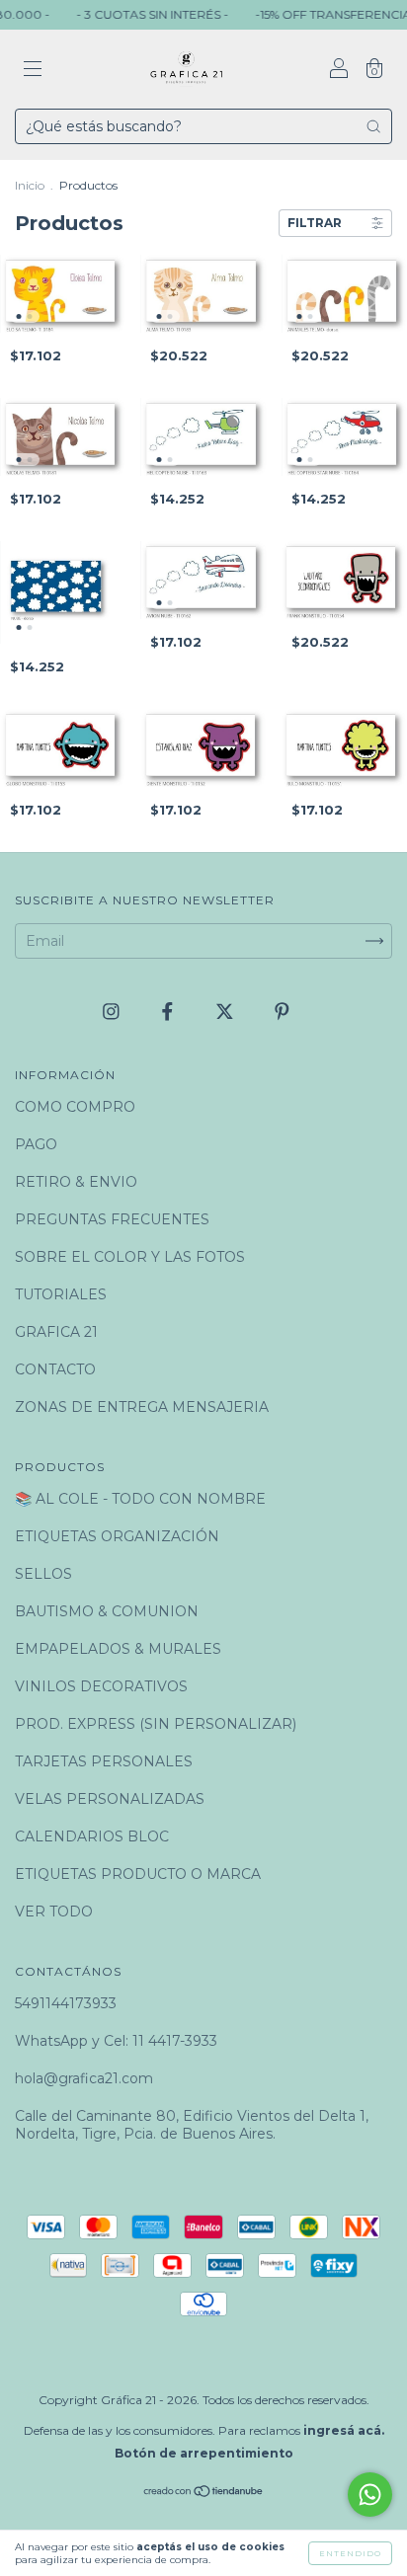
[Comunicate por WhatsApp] (370, 2495)
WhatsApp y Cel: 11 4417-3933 (116, 2041)
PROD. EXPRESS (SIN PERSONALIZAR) (156, 1724)
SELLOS (43, 1574)
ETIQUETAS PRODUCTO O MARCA (138, 1874)
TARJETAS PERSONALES (104, 1761)
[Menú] (33, 71)
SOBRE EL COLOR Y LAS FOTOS (130, 1257)
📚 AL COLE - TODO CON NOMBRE (140, 1499)
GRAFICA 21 (56, 1332)
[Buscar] (373, 126)
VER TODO (54, 1912)
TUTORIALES (61, 1294)
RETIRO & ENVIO (76, 1182)
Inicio (30, 185)
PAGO (36, 1144)
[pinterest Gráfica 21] (282, 1011)
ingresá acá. (344, 2430)
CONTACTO (55, 1369)
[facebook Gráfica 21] (169, 1011)
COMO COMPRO (75, 1107)
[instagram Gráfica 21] (113, 1011)
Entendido (350, 2553)
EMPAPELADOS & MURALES (118, 1649)
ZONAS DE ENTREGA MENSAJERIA (142, 1407)
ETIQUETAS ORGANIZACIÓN (117, 1536)
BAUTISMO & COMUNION (107, 1611)
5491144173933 (66, 2003)
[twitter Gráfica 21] (227, 1011)
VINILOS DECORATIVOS (101, 1686)
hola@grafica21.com (84, 2078)
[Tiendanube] (204, 2493)
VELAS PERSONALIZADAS (110, 1799)
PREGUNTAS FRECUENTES (112, 1219)
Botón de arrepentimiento (204, 2453)
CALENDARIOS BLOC (92, 1836)
